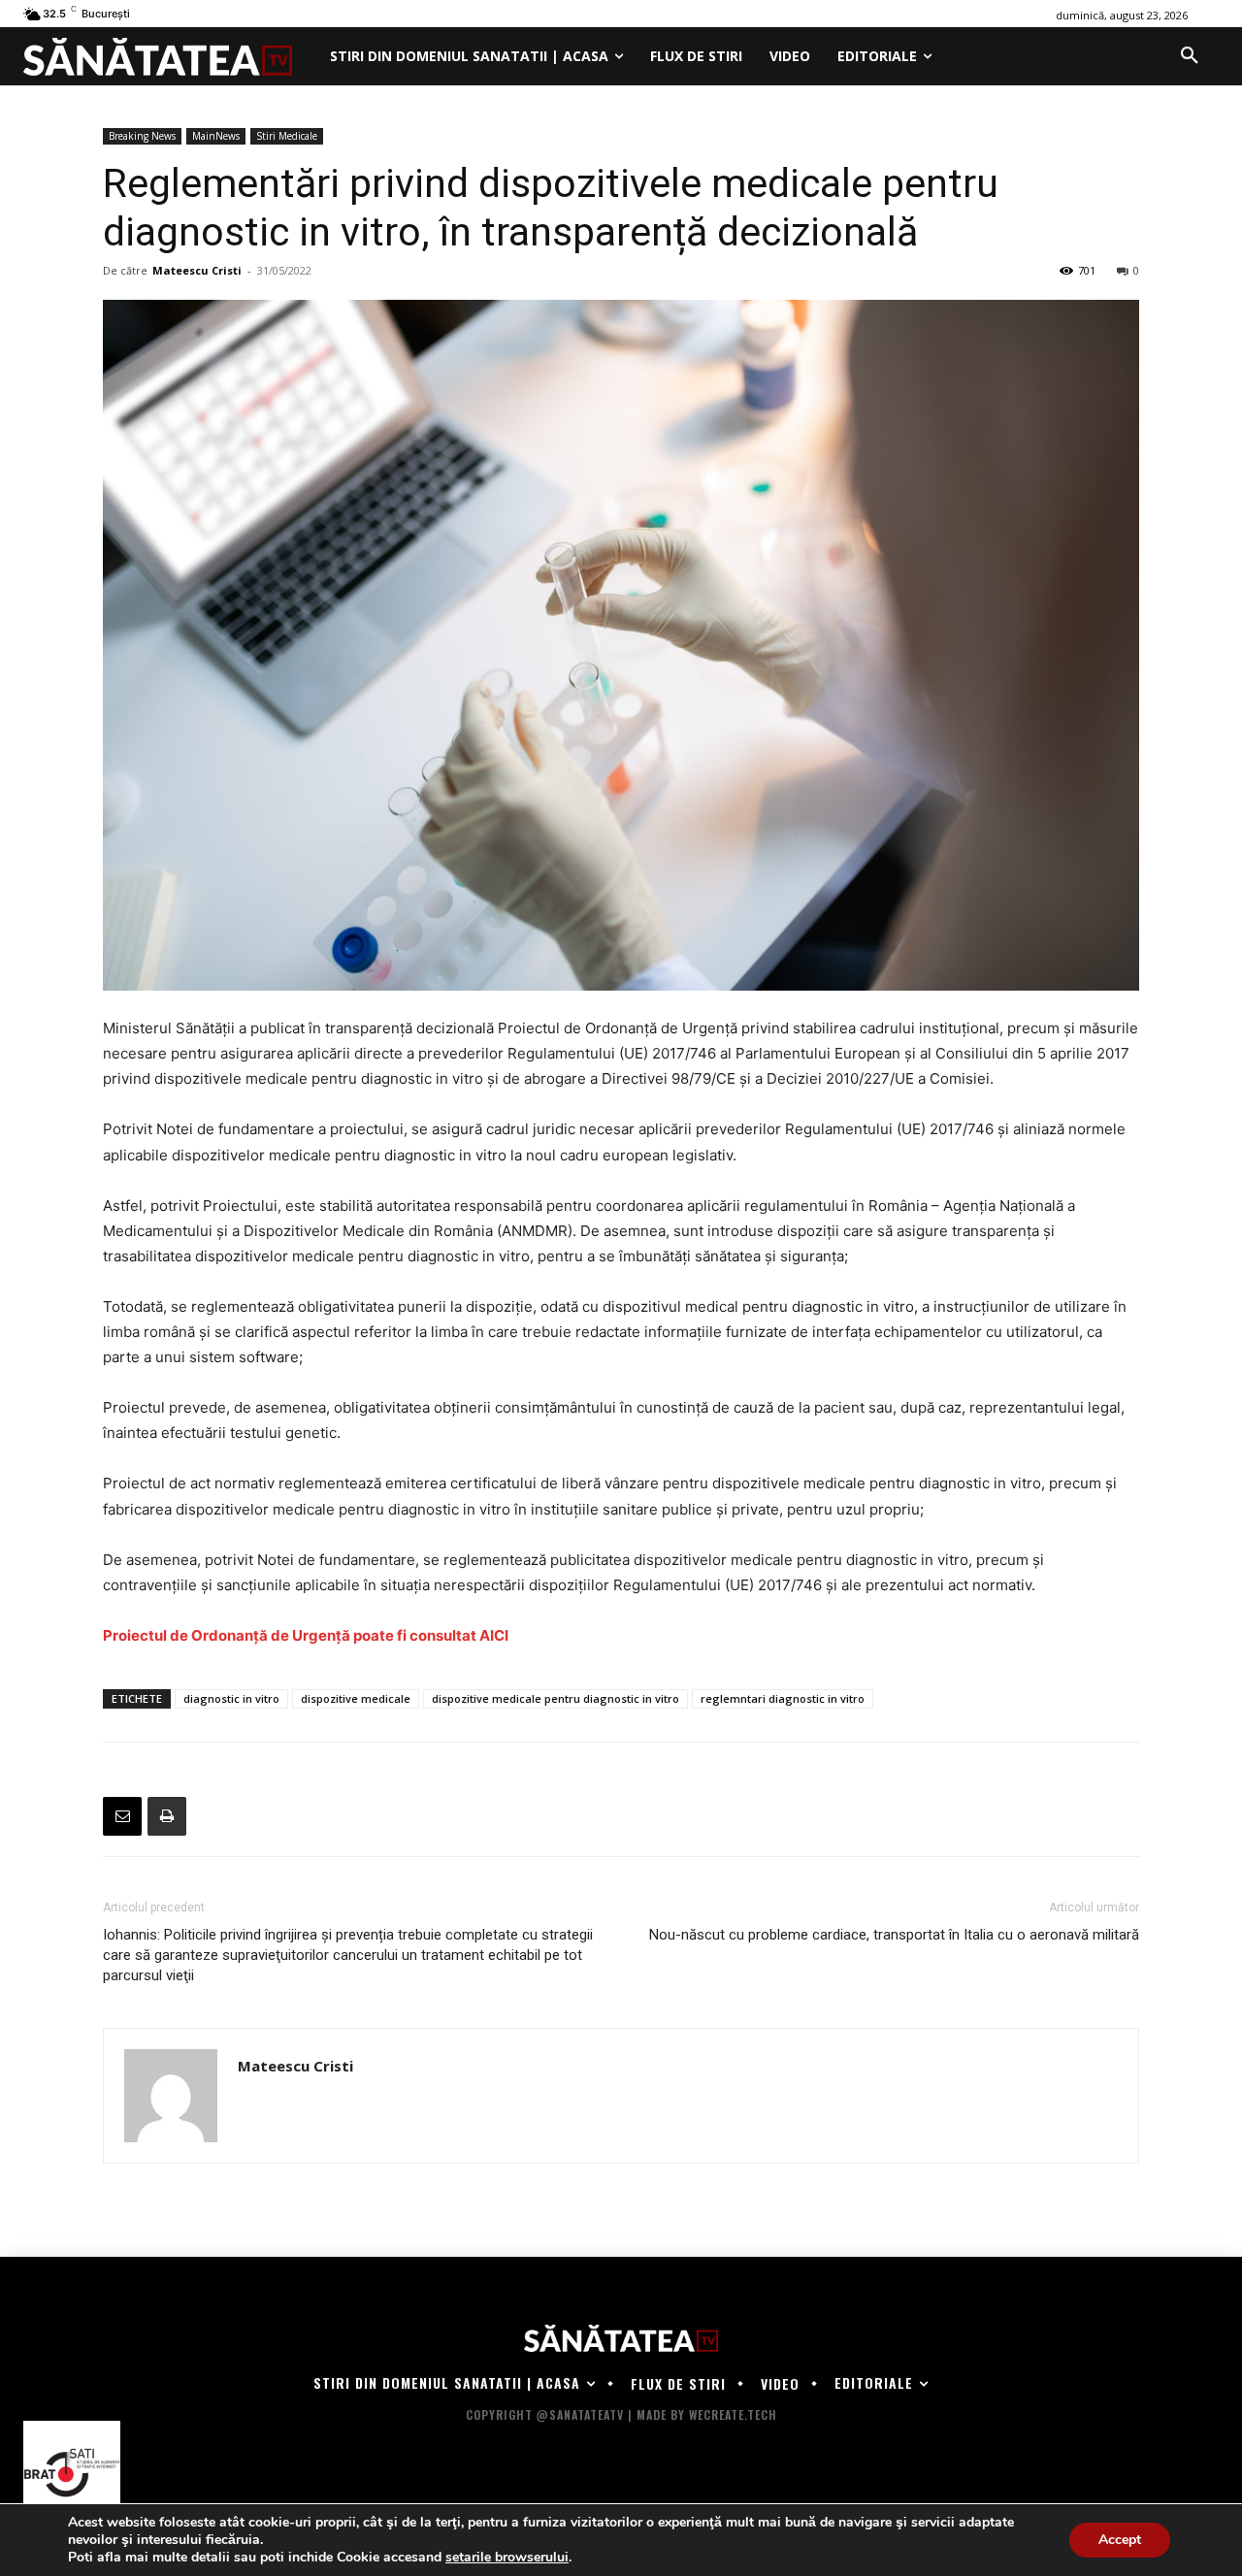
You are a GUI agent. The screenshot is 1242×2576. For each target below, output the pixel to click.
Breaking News (142, 136)
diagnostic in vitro (231, 1698)
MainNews (216, 136)
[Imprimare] (167, 1816)
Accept (1120, 2540)
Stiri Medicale (287, 136)
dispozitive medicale (356, 1698)
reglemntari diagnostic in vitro (783, 1698)
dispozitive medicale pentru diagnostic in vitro (556, 1698)
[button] (1190, 56)
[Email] (122, 1816)
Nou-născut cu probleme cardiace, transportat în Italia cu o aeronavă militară (894, 1935)
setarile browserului (507, 2558)
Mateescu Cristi (197, 270)
